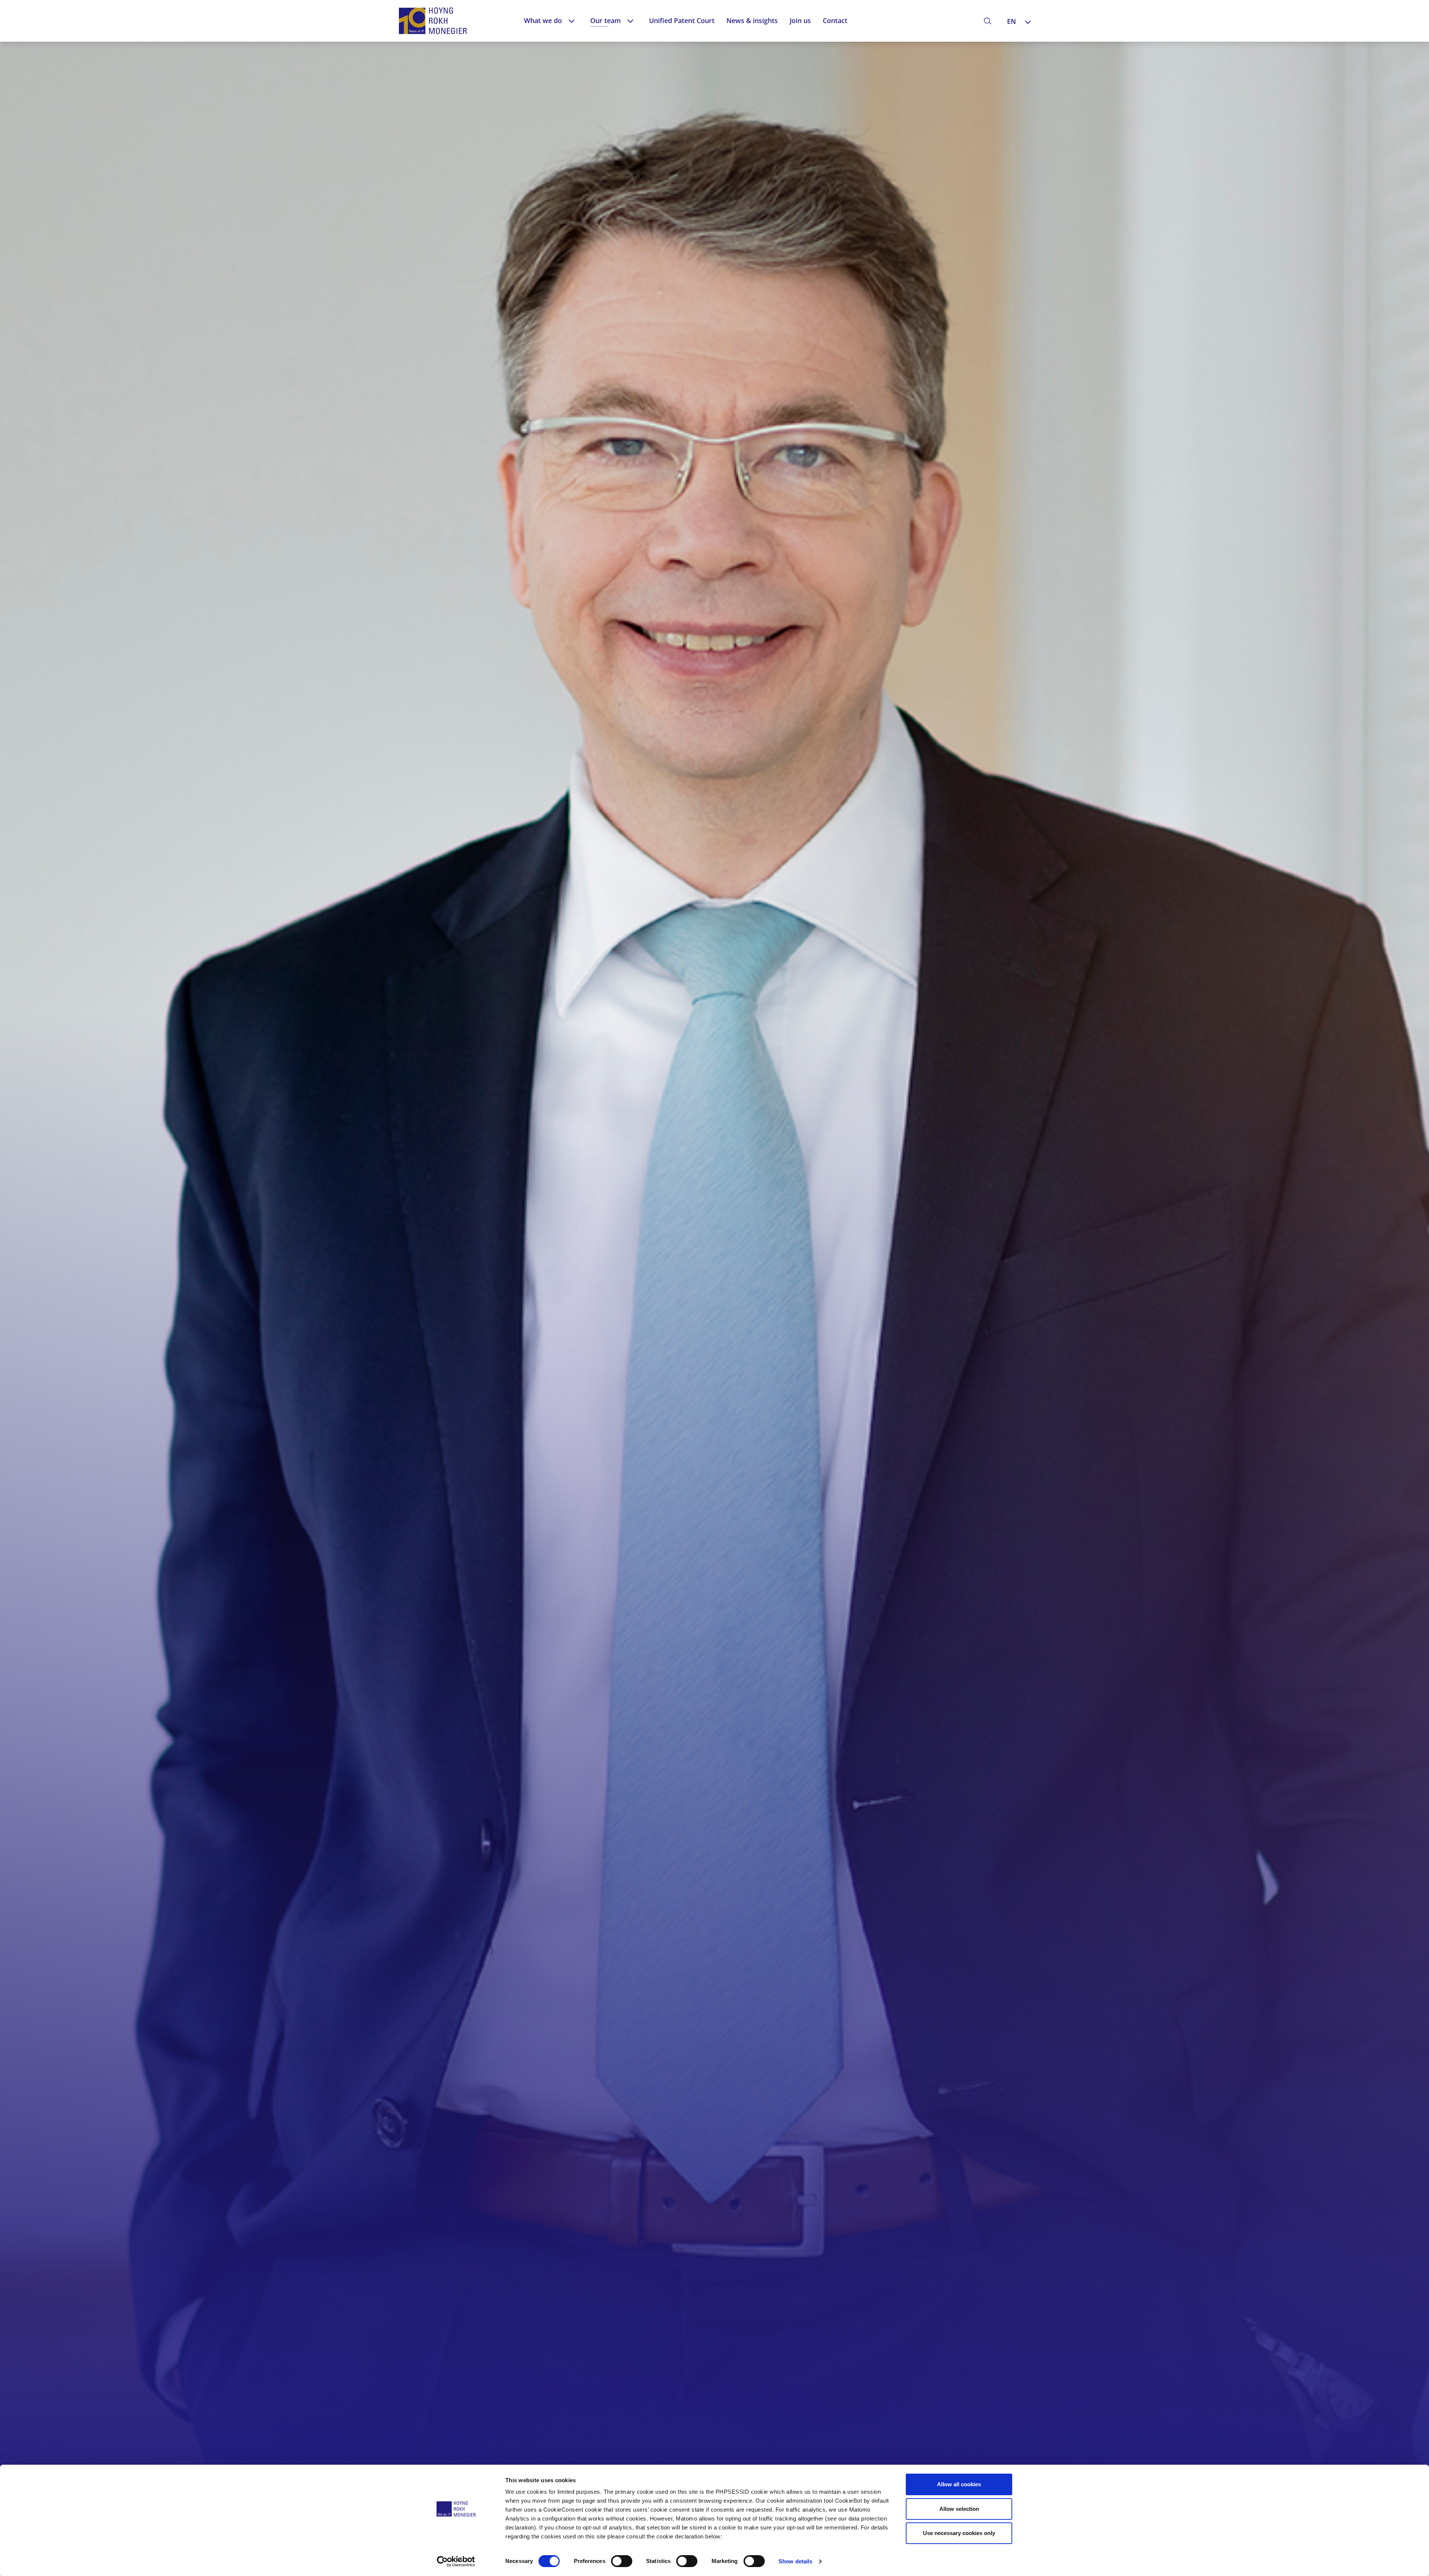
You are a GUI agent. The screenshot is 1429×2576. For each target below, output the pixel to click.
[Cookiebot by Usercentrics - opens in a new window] (456, 2561)
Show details (795, 2561)
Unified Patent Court (682, 20)
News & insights (752, 20)
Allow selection (959, 2509)
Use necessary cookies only (959, 2533)
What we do (543, 20)
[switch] (622, 2561)
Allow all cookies (959, 2484)
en (1011, 21)
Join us (800, 20)
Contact (835, 20)
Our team (605, 20)
